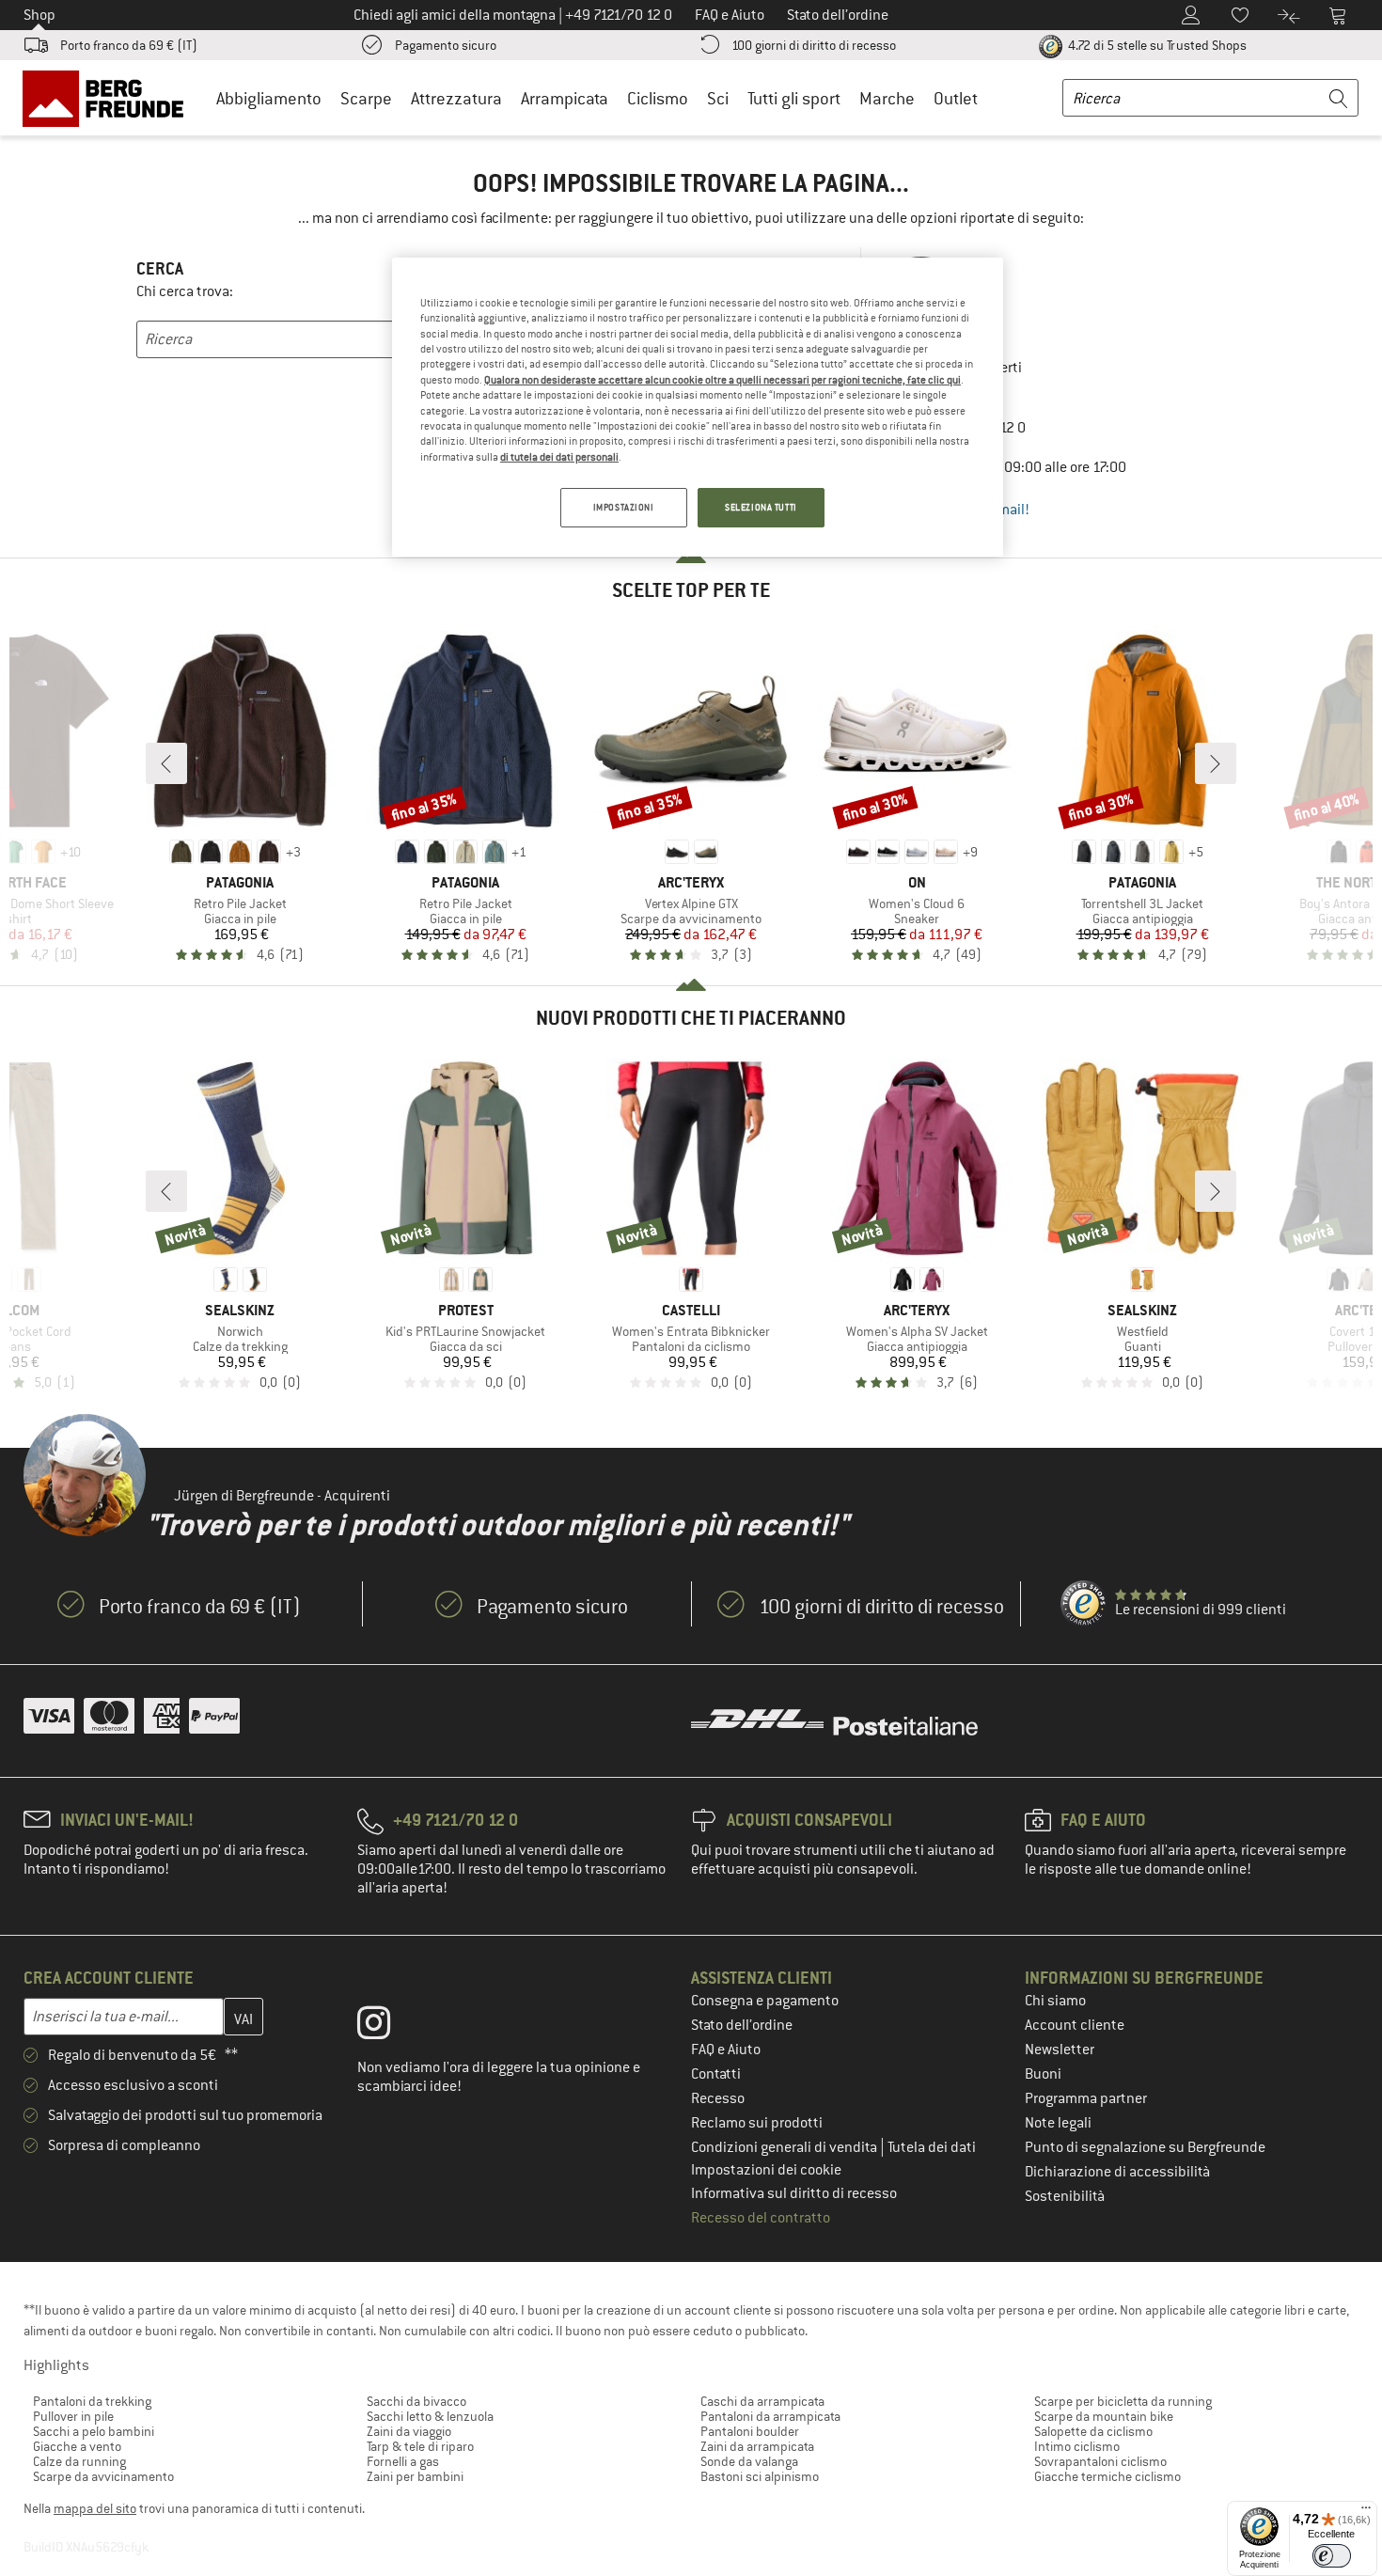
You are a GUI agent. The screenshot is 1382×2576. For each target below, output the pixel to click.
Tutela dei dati (932, 2147)
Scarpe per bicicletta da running (1123, 2401)
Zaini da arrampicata (757, 2446)
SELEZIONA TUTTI (761, 507)
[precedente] (166, 763)
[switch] (1332, 2556)
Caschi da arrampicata (762, 2401)
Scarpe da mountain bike (1104, 2416)
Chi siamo (1055, 2001)
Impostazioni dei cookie (766, 2170)
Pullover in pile (73, 2416)
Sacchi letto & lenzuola (430, 2416)
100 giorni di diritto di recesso (814, 45)
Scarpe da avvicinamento (103, 2476)
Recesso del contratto (761, 2218)
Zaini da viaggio (409, 2431)
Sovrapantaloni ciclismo (1100, 2461)
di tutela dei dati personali (559, 457)
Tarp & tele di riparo (420, 2446)
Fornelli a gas (403, 2461)
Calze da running (79, 2461)
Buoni (1043, 2074)
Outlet (956, 98)
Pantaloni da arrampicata (770, 2416)
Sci (718, 98)
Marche (887, 98)
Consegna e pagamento (765, 2001)
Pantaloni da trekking (92, 2401)
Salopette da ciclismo (1093, 2431)
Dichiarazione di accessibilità (1117, 2172)
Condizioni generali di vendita (785, 2147)
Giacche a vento (77, 2446)
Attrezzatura (456, 98)
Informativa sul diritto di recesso (794, 2193)
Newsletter (1060, 2050)
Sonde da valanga (749, 2461)
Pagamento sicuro (446, 45)
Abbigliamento (269, 98)
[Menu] (1366, 2512)
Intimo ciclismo (1077, 2446)
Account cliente (1075, 2025)
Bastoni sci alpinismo (760, 2476)
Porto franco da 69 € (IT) (129, 45)
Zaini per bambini (415, 2476)
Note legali (1058, 2123)
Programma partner (1086, 2098)
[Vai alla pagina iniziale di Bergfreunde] (110, 98)
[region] (698, 407)
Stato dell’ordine (742, 2025)
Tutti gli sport (794, 98)
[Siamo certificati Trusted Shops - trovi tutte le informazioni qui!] (1084, 1604)
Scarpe (366, 98)
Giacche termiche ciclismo (1107, 2476)
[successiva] (1216, 763)
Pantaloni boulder (750, 2431)
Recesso (718, 2098)
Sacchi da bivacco (416, 2401)
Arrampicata (565, 98)
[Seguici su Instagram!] (388, 2027)
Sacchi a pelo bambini (94, 2431)
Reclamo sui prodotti (757, 2123)
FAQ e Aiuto (726, 2050)
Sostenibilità (1065, 2196)
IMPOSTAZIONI (624, 507)
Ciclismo (658, 98)
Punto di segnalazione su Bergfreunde (1145, 2147)
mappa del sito (95, 2508)
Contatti (716, 2074)
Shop (39, 15)
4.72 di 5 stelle (1156, 45)
